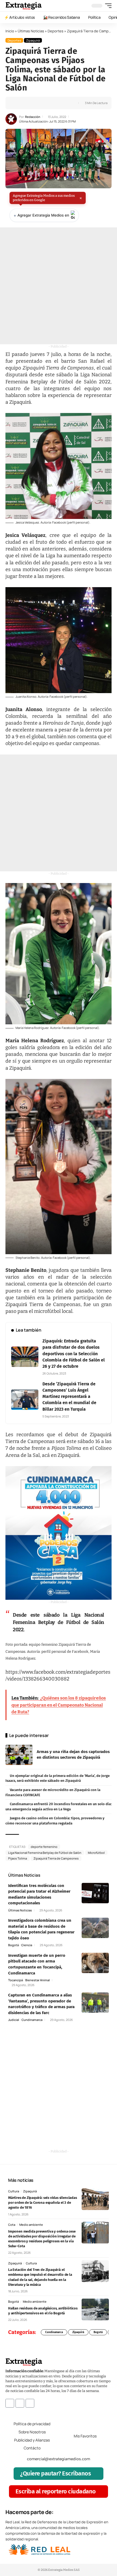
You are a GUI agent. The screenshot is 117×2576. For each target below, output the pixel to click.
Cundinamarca (32, 2020)
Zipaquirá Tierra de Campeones (56, 1858)
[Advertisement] (59, 286)
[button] (107, 6)
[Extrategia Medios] (24, 6)
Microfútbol (96, 1853)
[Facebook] (10, 2403)
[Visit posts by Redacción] (11, 119)
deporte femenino (44, 1847)
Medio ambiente (31, 2225)
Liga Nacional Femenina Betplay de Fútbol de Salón (45, 1853)
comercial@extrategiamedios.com (59, 2459)
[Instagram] (20, 2403)
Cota (12, 2225)
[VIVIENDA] (59, 1533)
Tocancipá (16, 1980)
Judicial (14, 2020)
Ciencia (27, 1945)
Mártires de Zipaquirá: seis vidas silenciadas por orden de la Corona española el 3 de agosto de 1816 (43, 2203)
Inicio (10, 31)
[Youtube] (30, 2403)
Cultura (14, 2191)
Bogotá (13, 1945)
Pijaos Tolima (18, 1858)
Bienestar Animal (38, 1980)
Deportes (56, 31)
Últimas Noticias (31, 31)
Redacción (33, 117)
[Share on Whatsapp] (27, 103)
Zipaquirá (33, 40)
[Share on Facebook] (18, 103)
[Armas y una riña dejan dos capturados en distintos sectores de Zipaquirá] (19, 1755)
